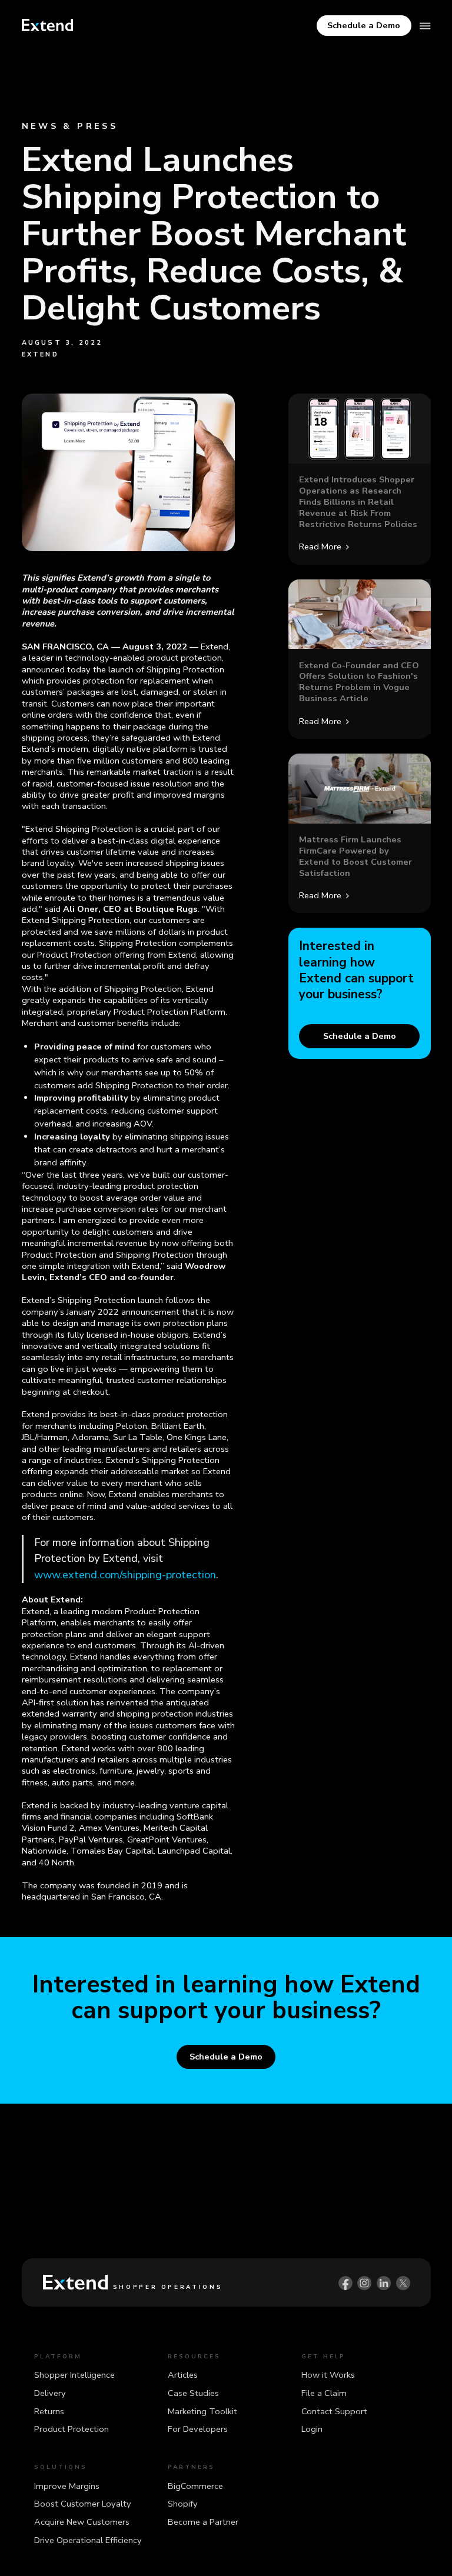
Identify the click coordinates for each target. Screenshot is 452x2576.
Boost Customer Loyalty (83, 2504)
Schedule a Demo (364, 25)
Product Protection (72, 2429)
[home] (48, 25)
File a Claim (324, 2393)
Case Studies (193, 2393)
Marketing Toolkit (202, 2411)
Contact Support (334, 2411)
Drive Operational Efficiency (88, 2540)
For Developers (198, 2429)
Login (312, 2429)
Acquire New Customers (82, 2522)
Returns (49, 2411)
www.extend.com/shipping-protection (125, 1575)
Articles (183, 2375)
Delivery (50, 2393)
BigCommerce (195, 2486)
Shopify (183, 2504)
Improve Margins (67, 2486)
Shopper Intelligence (74, 2375)
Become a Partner (203, 2522)
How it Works (328, 2375)
